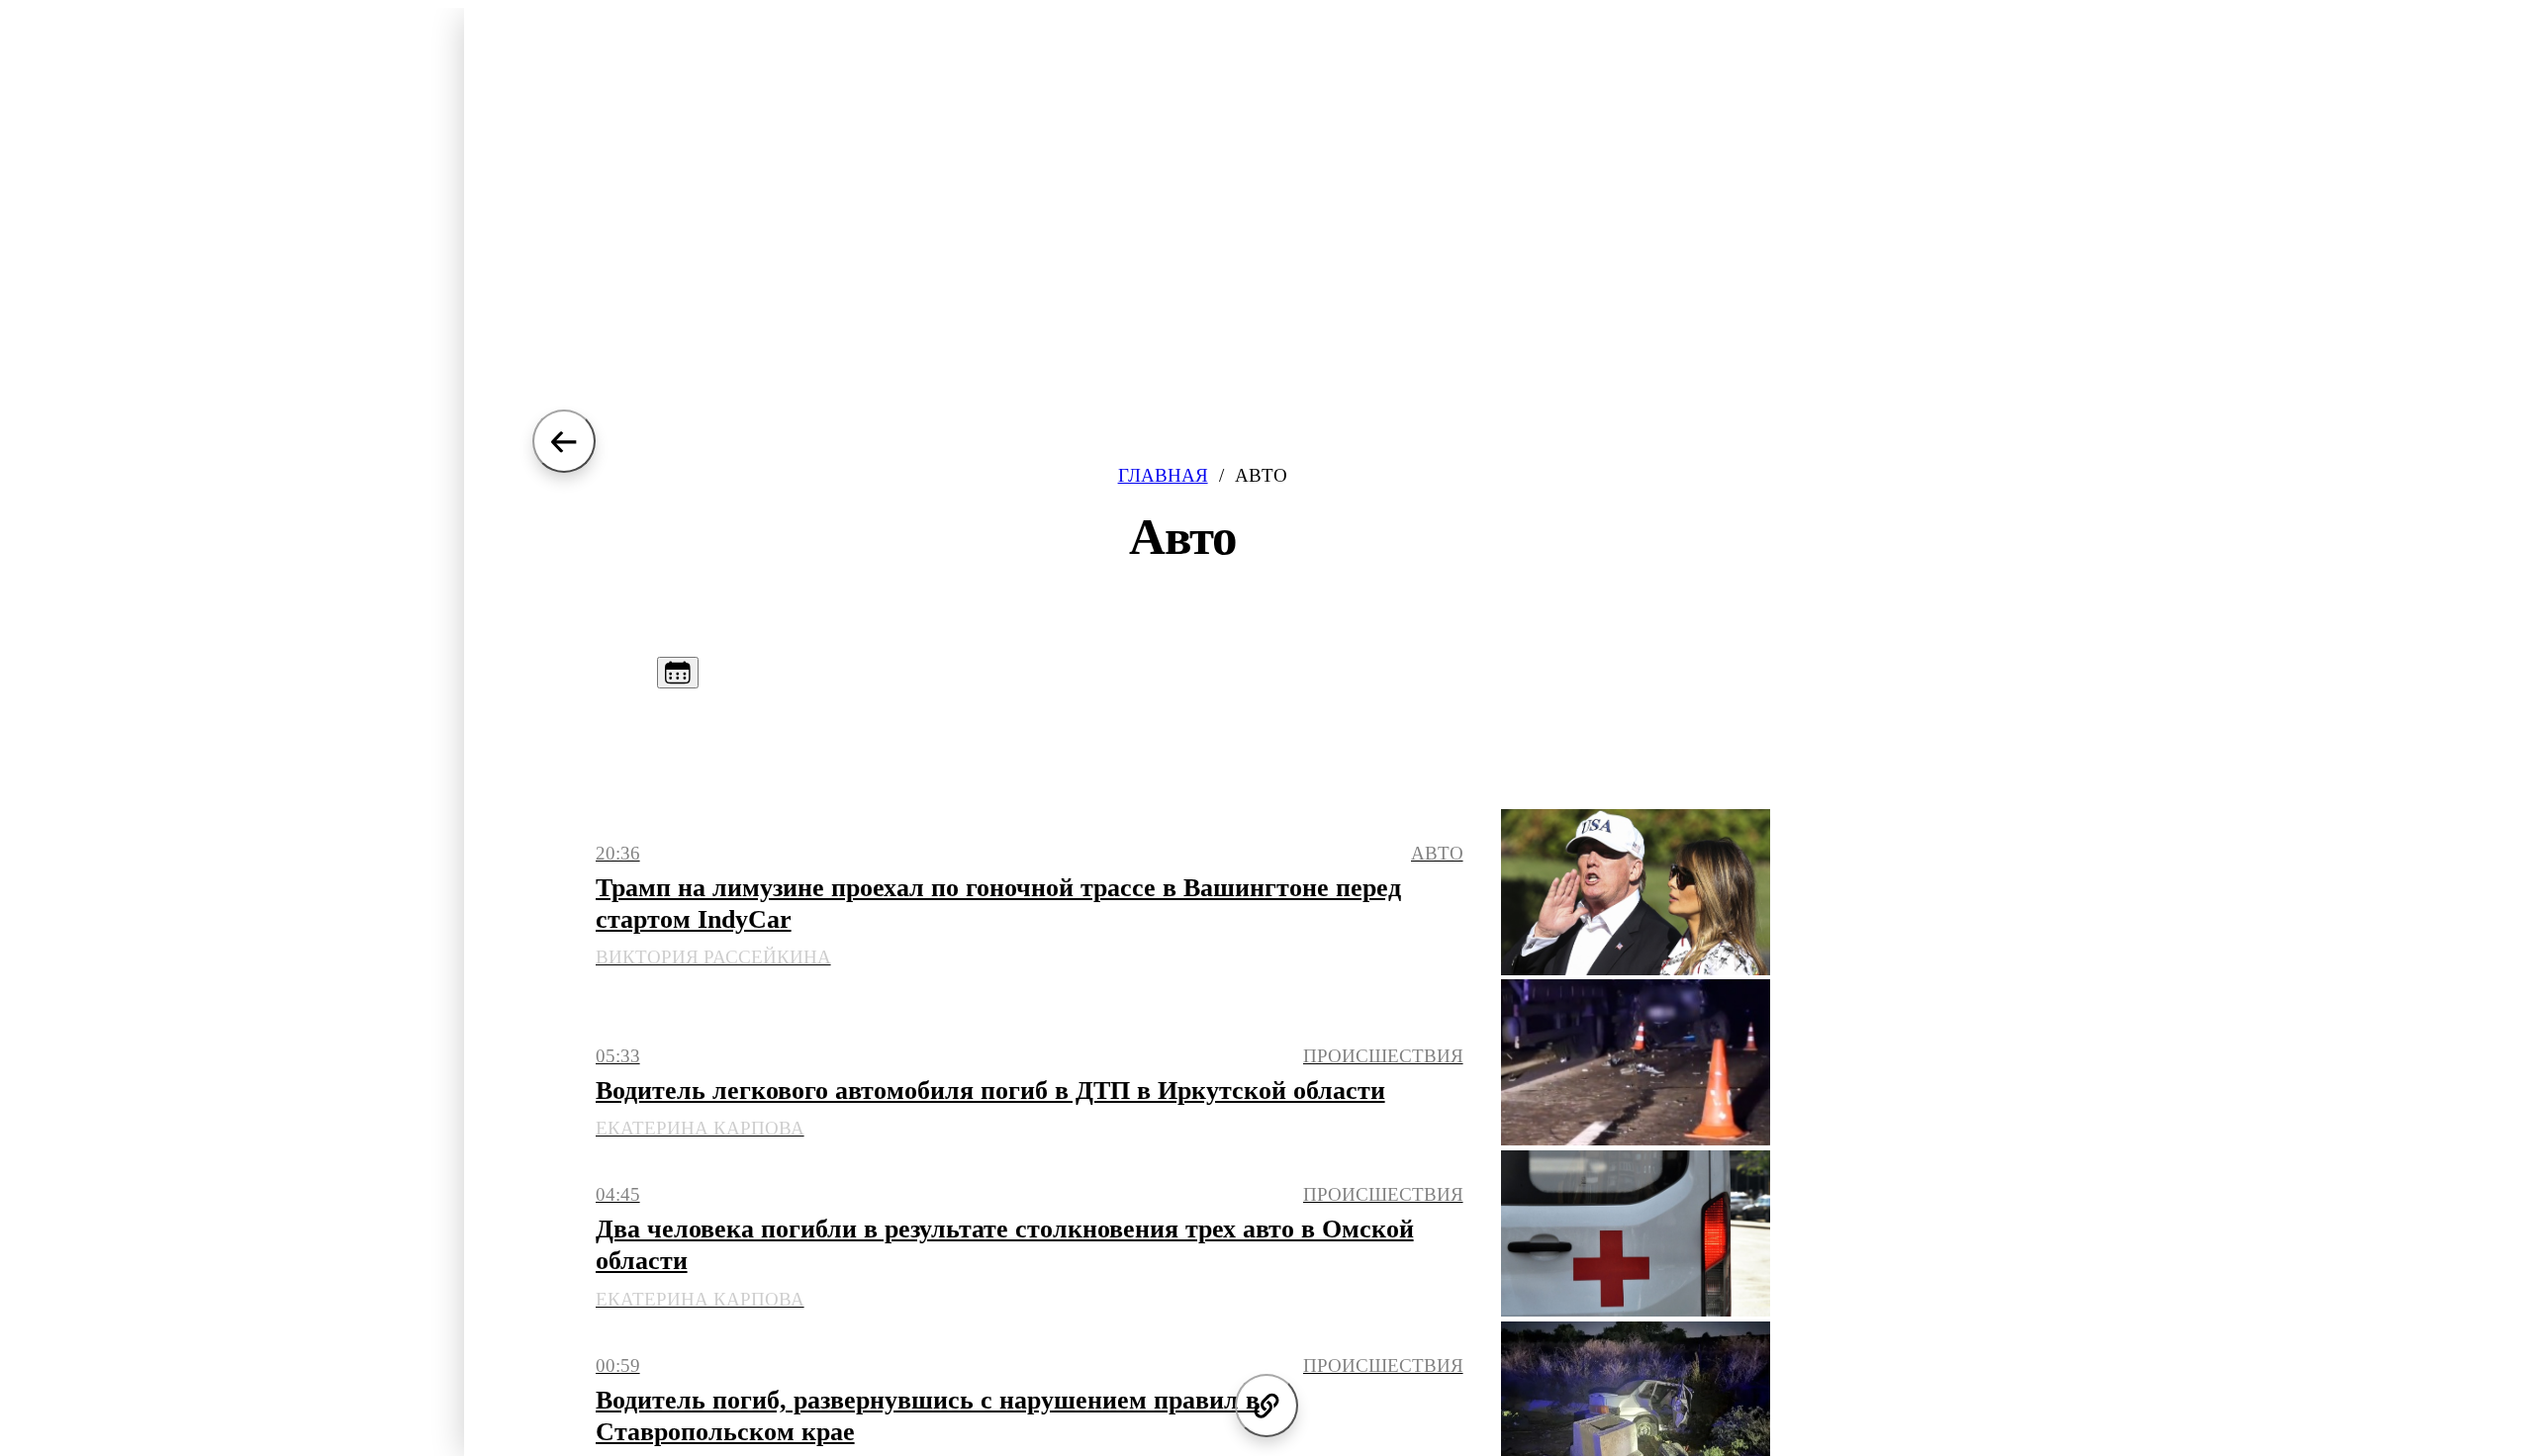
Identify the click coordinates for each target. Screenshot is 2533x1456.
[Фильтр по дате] (678, 673)
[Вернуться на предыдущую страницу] (564, 441)
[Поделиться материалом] (1266, 1406)
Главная (1163, 475)
